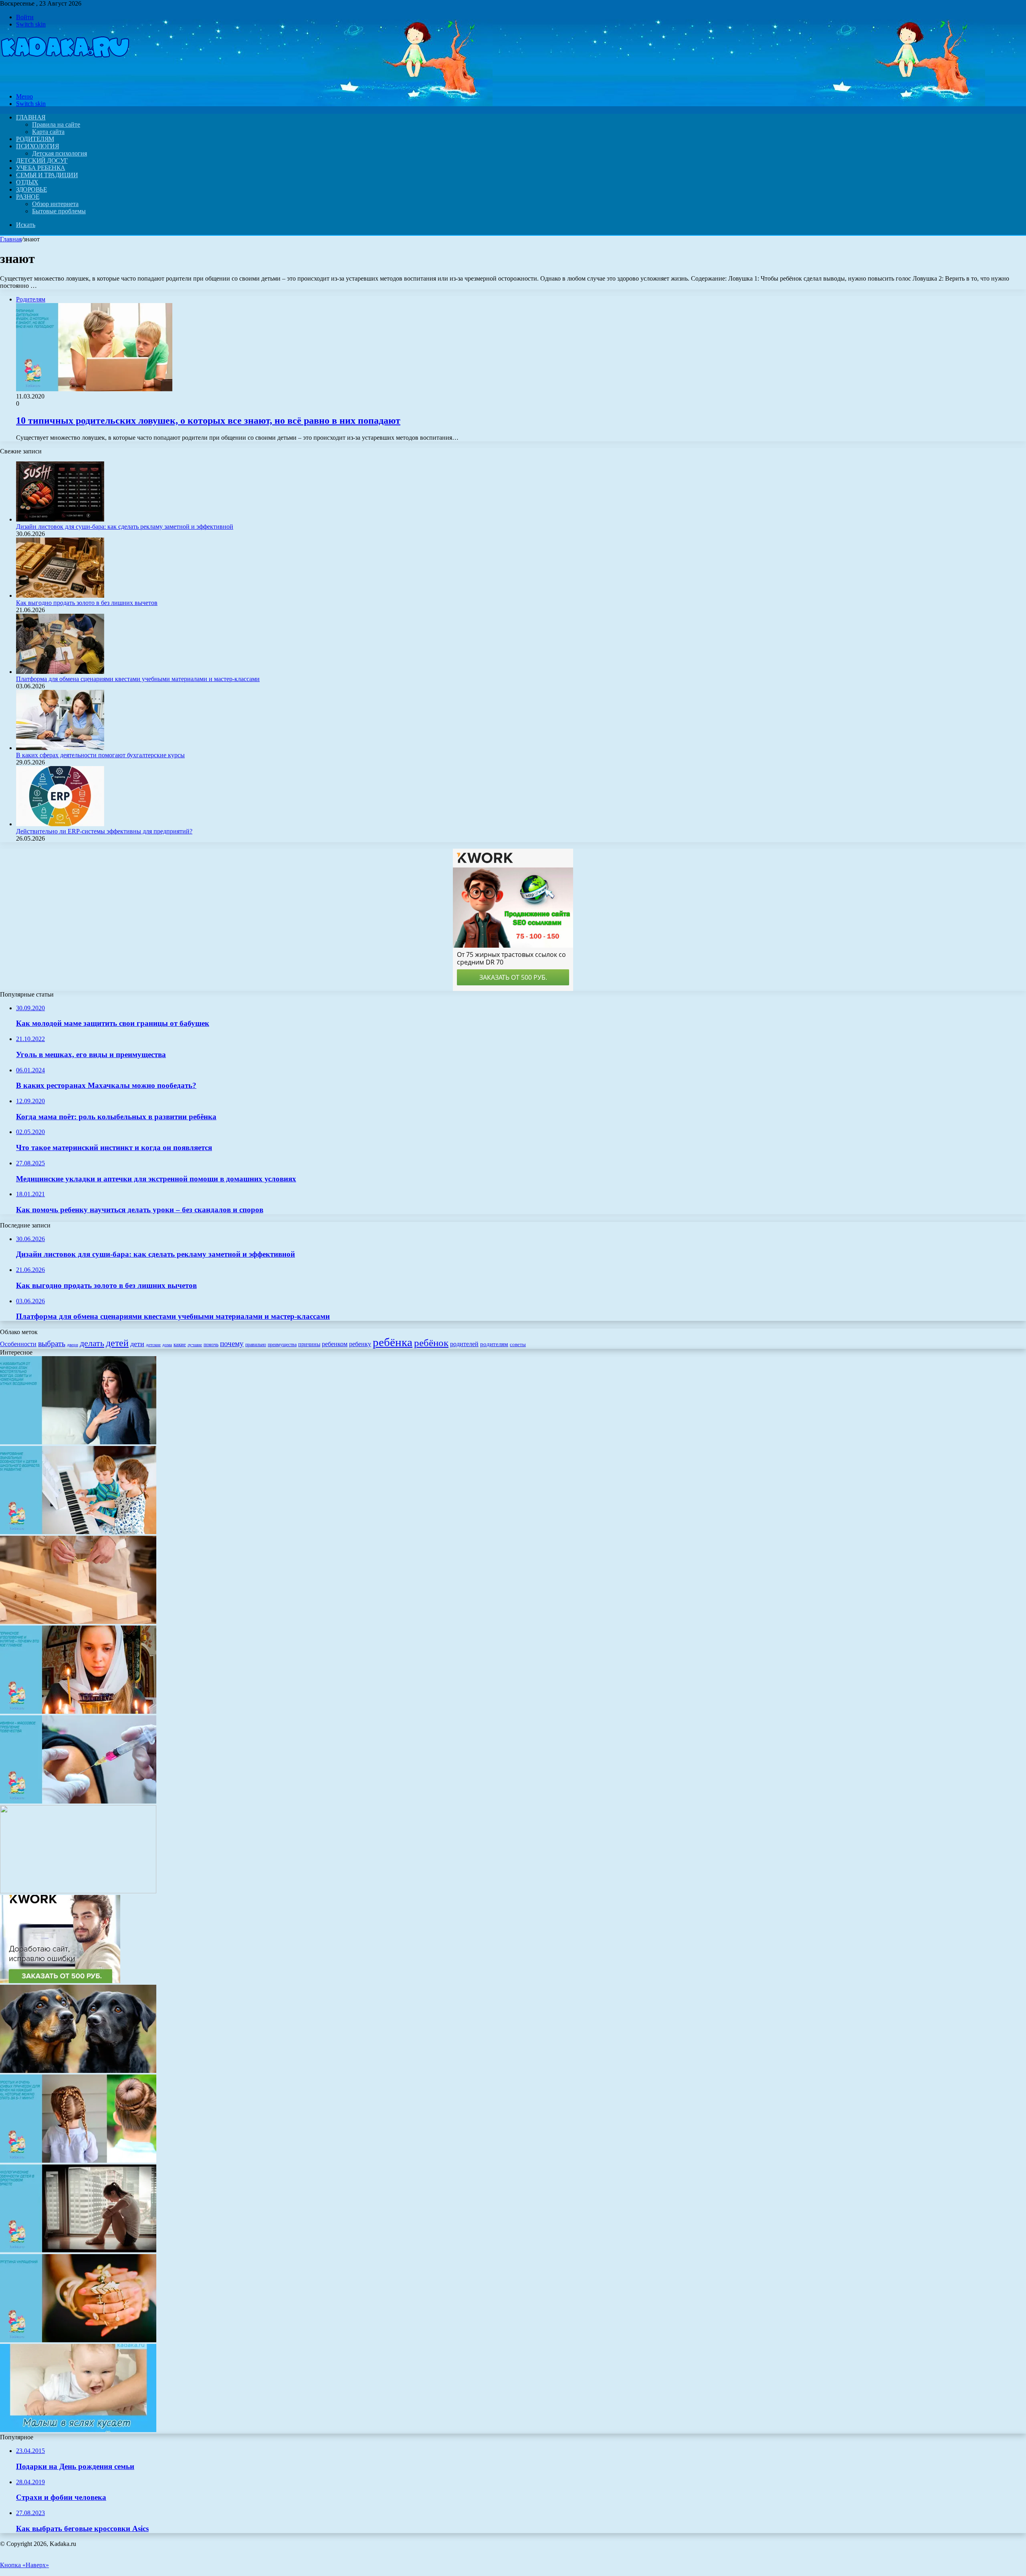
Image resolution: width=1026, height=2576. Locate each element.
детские (153, 1345)
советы (518, 1344)
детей (117, 1343)
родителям (494, 1344)
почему (232, 1344)
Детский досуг (42, 161)
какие (180, 1344)
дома (167, 1345)
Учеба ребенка (41, 168)
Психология (37, 146)
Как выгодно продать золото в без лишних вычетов (87, 603)
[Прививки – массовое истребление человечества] (78, 1801)
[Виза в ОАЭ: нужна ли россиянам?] (78, 1891)
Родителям (35, 139)
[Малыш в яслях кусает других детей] (78, 2430)
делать (92, 1343)
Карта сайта (48, 132)
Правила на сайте (56, 124)
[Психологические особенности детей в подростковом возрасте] (78, 2250)
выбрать (52, 1343)
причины (309, 1344)
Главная (11, 239)
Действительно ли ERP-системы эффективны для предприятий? (104, 831)
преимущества (282, 1345)
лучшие (195, 1345)
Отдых (27, 182)
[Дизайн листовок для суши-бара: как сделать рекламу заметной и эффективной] (60, 519)
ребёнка (393, 1342)
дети (137, 1344)
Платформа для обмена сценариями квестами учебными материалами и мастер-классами (138, 679)
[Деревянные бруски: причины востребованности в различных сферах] (78, 1622)
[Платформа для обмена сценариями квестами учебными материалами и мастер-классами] (60, 672)
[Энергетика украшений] (78, 2340)
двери (73, 1345)
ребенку (360, 1344)
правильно (256, 1345)
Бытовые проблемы (59, 211)
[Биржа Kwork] (60, 1981)
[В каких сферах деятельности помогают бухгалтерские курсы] (60, 748)
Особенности (18, 1344)
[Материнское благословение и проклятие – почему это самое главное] (78, 1712)
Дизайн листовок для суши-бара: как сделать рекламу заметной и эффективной (125, 527)
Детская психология (60, 153)
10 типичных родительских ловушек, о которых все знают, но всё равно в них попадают (208, 421)
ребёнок (431, 1343)
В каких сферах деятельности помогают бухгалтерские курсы (100, 755)
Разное (28, 197)
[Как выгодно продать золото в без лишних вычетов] (60, 595)
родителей (464, 1344)
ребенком (335, 1344)
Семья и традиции (47, 175)
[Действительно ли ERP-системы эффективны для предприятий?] (60, 824)
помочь (211, 1345)
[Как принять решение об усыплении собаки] (78, 2071)
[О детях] (65, 83)
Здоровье (31, 189)
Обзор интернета (55, 204)
